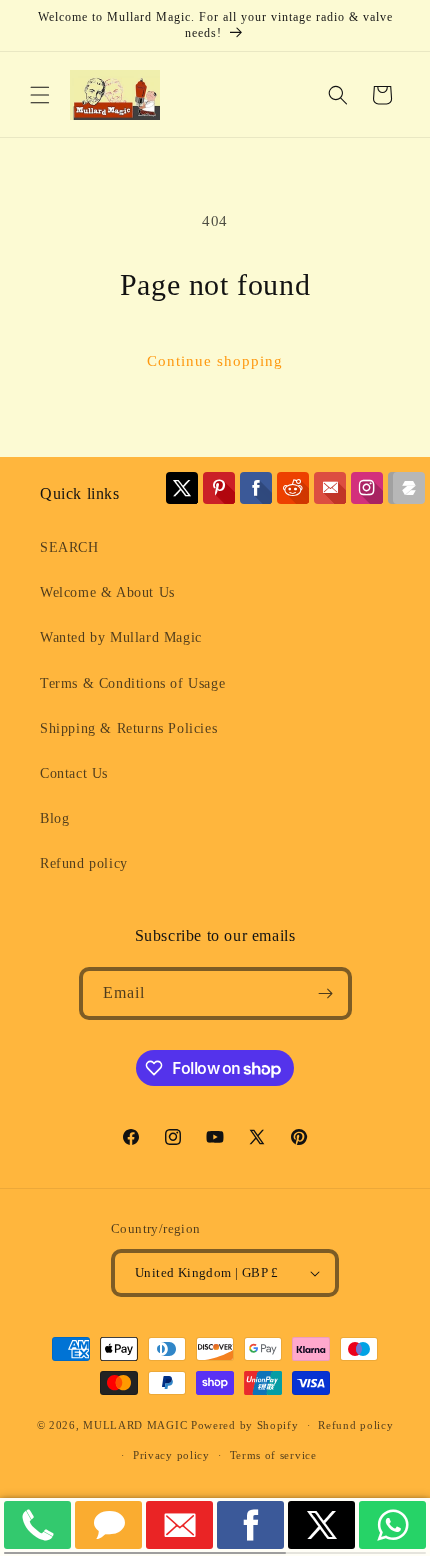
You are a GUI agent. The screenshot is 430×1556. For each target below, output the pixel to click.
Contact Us (74, 773)
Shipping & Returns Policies (128, 728)
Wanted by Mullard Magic (121, 637)
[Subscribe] (326, 993)
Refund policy (84, 863)
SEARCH (69, 547)
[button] (40, 95)
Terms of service (273, 1455)
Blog (54, 818)
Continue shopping (215, 361)
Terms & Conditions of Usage (132, 683)
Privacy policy (171, 1455)
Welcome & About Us (107, 592)
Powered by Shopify (245, 1425)
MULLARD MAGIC (135, 1425)
